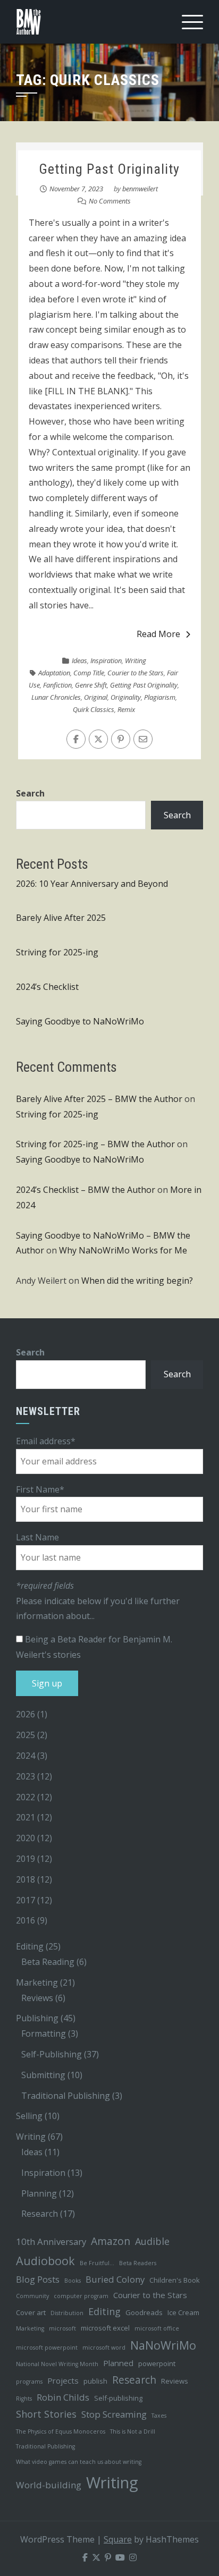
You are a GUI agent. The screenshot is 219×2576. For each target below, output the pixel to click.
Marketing (37, 1982)
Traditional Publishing (66, 2096)
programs (29, 2382)
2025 (26, 1735)
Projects (63, 2380)
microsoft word (104, 2348)
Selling (29, 2116)
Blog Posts (38, 2279)
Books (73, 2281)
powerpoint (157, 2363)
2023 (26, 1776)
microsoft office (157, 2328)
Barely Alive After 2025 (61, 918)
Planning (39, 2193)
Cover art (31, 2312)
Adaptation (54, 673)
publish (95, 2381)
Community (32, 2296)
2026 (26, 1714)
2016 (26, 1920)
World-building (49, 2485)
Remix (126, 709)
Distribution (67, 2313)
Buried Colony (115, 2279)
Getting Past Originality (109, 169)
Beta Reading (48, 1962)
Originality (126, 697)
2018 (26, 1879)
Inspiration (106, 660)
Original (96, 697)
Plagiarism (160, 697)
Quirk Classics (94, 709)
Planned (118, 2363)
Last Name (37, 1537)
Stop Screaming (114, 2414)
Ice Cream (183, 2312)
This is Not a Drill (133, 2431)
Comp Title (89, 673)
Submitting (43, 2075)
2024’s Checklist (47, 987)
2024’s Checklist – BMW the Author (86, 1190)
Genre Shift (91, 685)
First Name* (40, 1489)
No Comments (110, 201)
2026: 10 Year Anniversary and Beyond (92, 884)
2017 (26, 1900)
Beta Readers (138, 2263)
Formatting (44, 2033)
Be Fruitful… (97, 2263)
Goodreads (144, 2312)
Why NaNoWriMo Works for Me (123, 1250)
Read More (158, 634)
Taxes (159, 2416)
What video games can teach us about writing (79, 2462)
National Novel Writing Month (57, 2364)
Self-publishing (118, 2398)
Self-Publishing (52, 2054)
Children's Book (175, 2280)
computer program (81, 2296)
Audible (152, 2241)
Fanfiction (57, 685)
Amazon (111, 2241)
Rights (24, 2399)
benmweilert (140, 189)
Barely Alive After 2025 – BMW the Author (99, 1099)
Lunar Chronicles (56, 697)
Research (40, 2214)
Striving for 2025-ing (57, 952)
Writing (136, 660)
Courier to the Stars (136, 673)
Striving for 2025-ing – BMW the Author (95, 1144)
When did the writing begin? (137, 1281)
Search (30, 793)
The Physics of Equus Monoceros (61, 2431)
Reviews (37, 1998)
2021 (26, 1817)
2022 (26, 1797)
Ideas (79, 660)
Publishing (37, 2018)
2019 (26, 1859)
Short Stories (46, 2414)
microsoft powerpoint (47, 2348)
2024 (26, 1756)
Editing (30, 1946)
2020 (26, 1838)
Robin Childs (63, 2397)
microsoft (62, 2328)
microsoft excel (105, 2328)
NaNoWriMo (163, 2345)
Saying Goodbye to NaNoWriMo (80, 1021)
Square (118, 2539)
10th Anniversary (51, 2242)
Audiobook (45, 2261)
